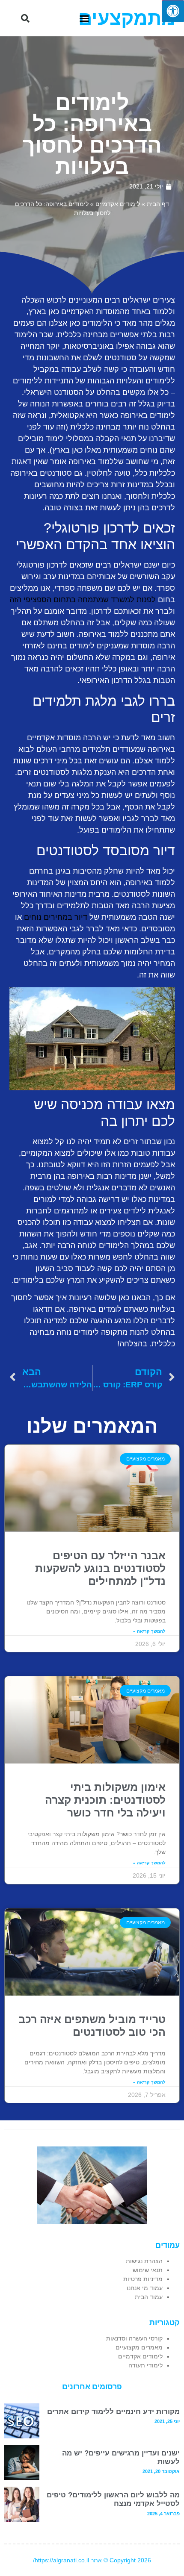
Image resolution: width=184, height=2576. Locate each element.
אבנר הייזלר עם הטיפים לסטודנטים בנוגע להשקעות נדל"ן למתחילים (100, 1568)
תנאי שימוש (148, 2270)
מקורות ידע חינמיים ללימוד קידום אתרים (113, 2412)
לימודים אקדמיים (118, 204)
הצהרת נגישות (144, 2261)
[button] (84, 18)
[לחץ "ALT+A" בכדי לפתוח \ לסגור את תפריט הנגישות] (173, 11)
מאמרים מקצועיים (139, 2347)
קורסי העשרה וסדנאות (134, 2338)
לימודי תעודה (145, 2365)
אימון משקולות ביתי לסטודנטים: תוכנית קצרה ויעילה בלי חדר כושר (105, 1800)
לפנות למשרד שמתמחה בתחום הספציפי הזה (83, 600)
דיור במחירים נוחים (56, 917)
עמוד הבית (149, 2297)
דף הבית (158, 204)
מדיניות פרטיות (143, 2279)
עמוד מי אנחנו (145, 2288)
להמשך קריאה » (149, 1631)
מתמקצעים (127, 18)
